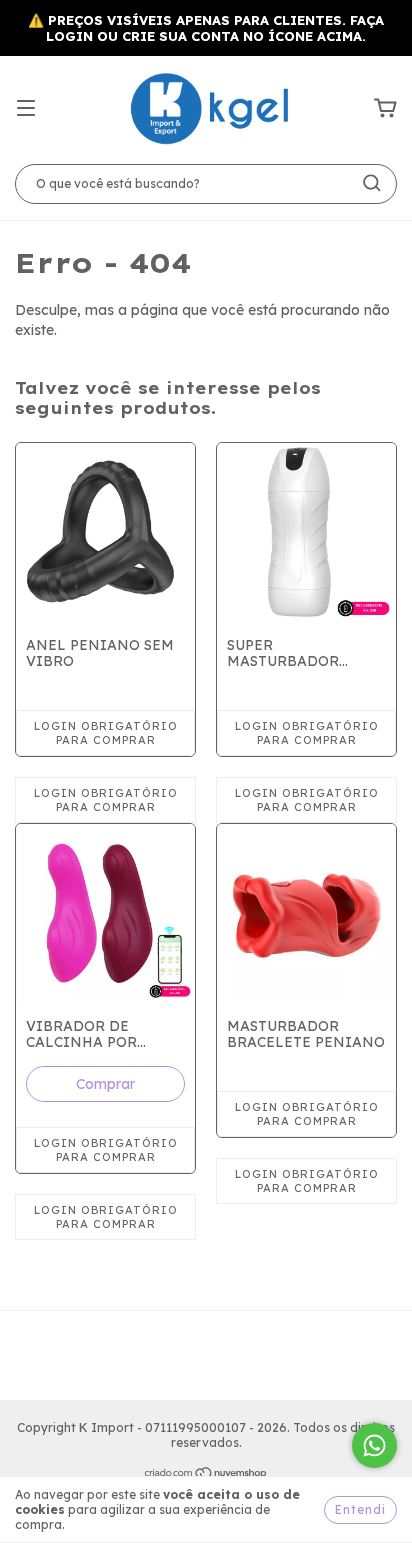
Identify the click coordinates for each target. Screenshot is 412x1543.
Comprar (105, 1084)
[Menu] (26, 109)
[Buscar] (372, 183)
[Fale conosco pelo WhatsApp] (374, 1445)
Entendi (360, 1509)
